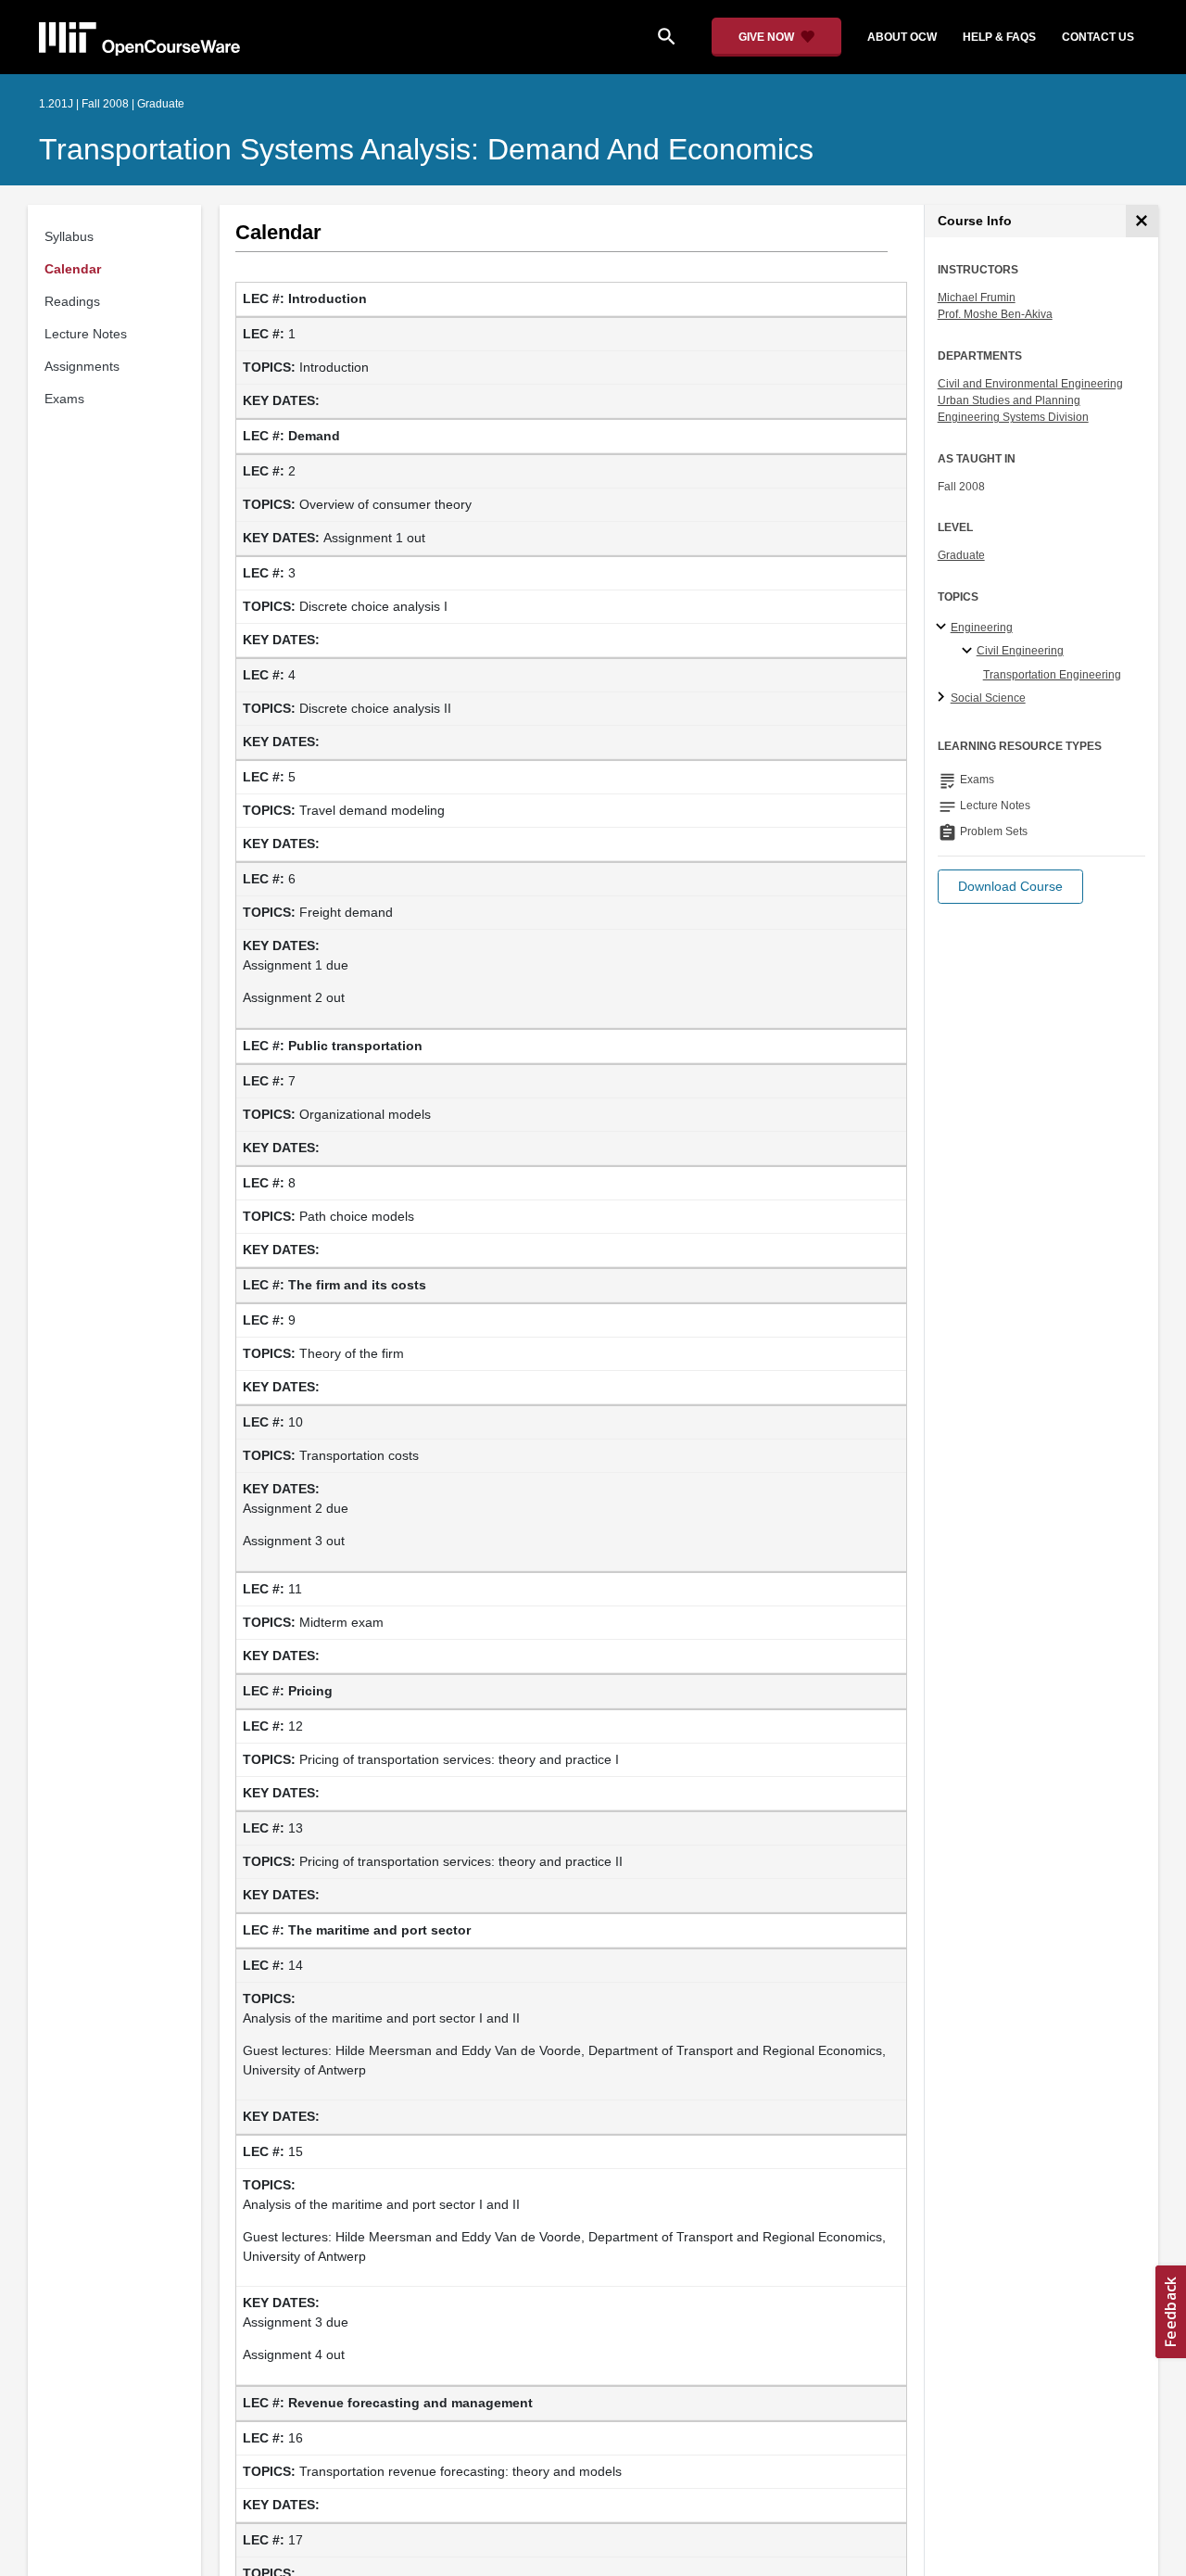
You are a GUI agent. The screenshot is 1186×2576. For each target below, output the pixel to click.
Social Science (988, 698)
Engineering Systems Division (1013, 417)
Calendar (73, 269)
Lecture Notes (86, 334)
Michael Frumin (977, 298)
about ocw (902, 37)
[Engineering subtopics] (944, 628)
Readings (72, 301)
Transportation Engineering (1052, 675)
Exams (64, 399)
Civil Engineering (1020, 651)
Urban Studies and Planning (1009, 400)
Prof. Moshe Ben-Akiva (995, 314)
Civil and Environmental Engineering (1030, 384)
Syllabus (69, 236)
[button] (1010, 887)
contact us (1098, 37)
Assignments (82, 366)
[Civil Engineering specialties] (970, 652)
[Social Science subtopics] (944, 698)
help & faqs (999, 37)
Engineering (982, 628)
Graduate (961, 555)
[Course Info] (1142, 221)
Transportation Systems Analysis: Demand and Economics (426, 149)
